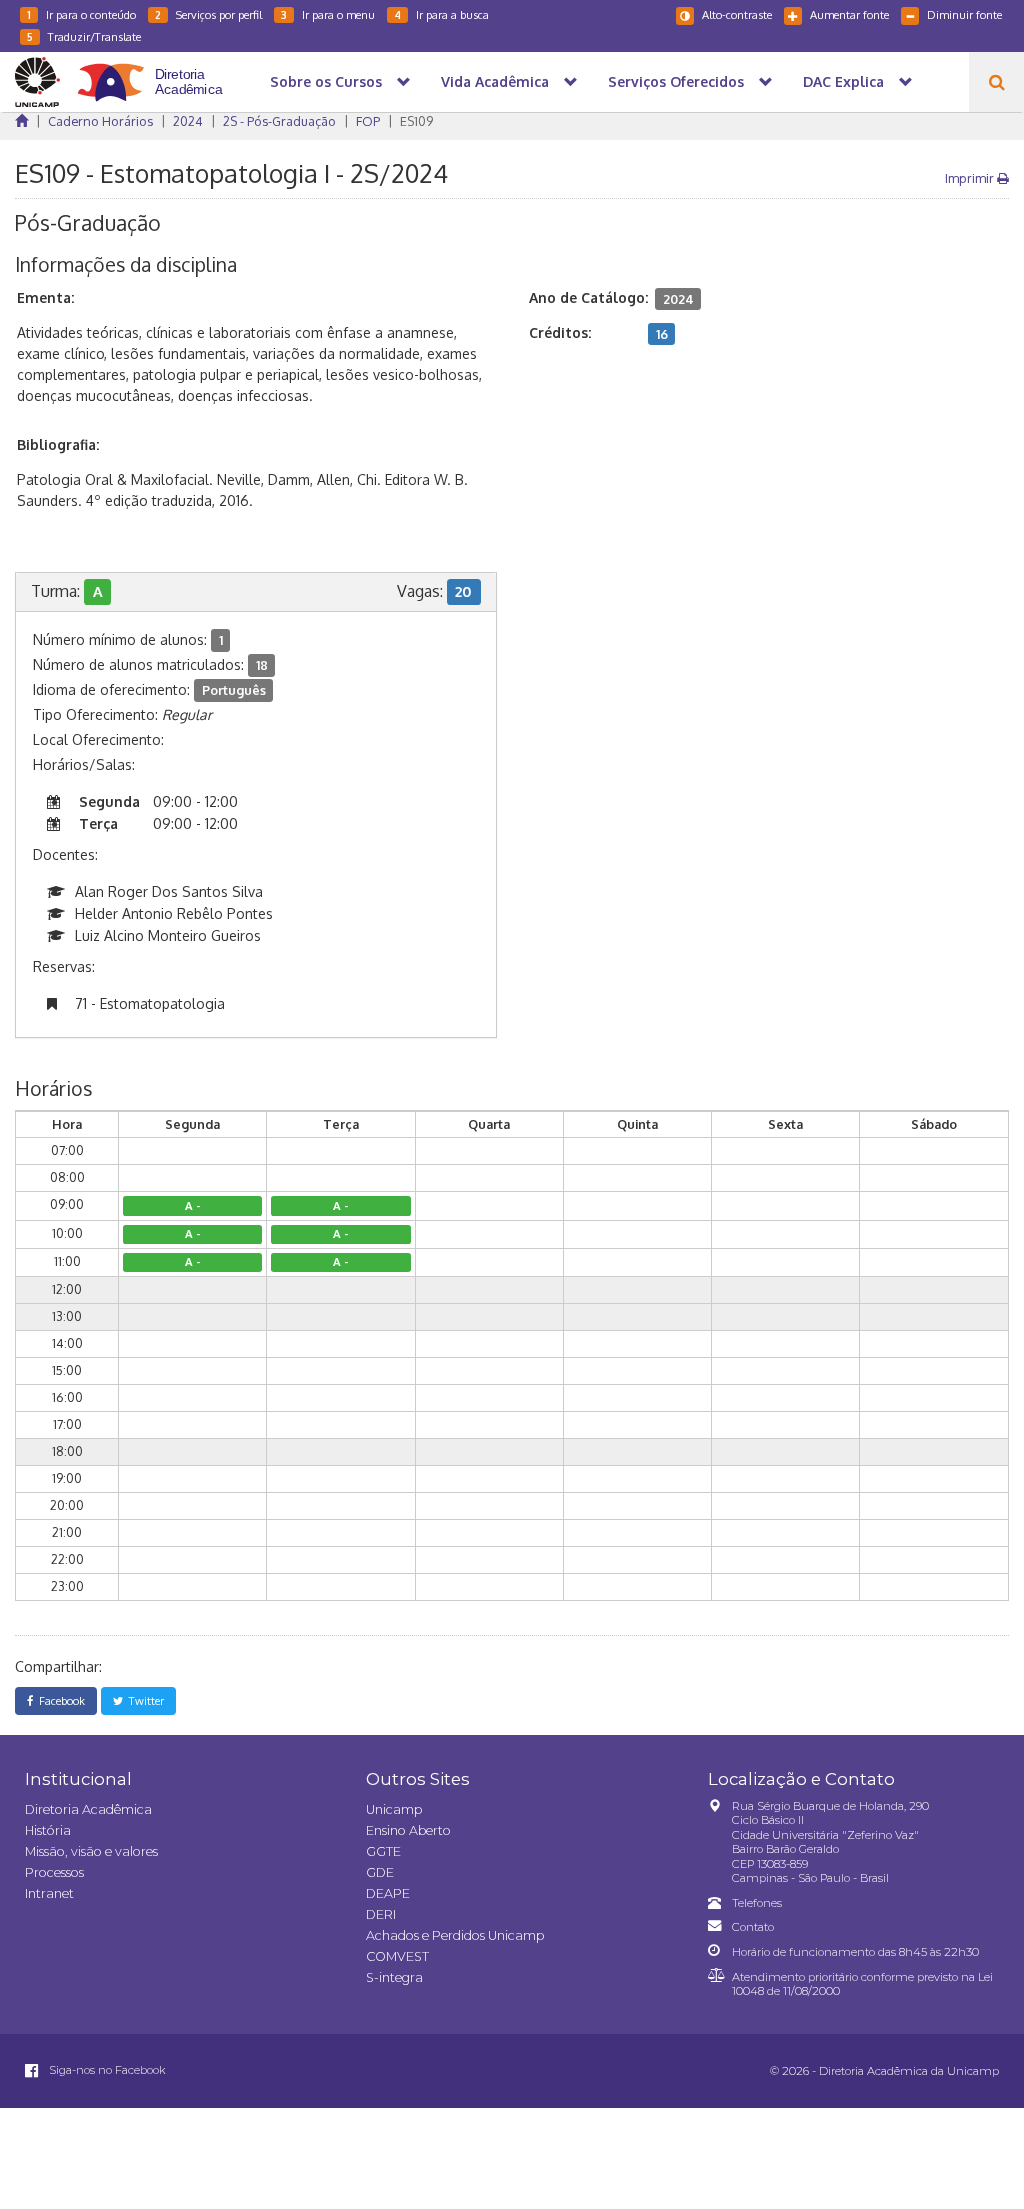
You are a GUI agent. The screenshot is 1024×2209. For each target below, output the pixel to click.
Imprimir (971, 178)
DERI (381, 1914)
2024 (188, 121)
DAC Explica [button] (843, 81)
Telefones (757, 1903)
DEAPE (388, 1893)
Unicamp (394, 1809)
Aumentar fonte (849, 14)
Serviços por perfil (208, 14)
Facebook (59, 1700)
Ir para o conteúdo (81, 14)
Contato (753, 1927)
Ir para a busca (441, 14)
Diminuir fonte (964, 14)
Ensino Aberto (408, 1830)
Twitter (143, 1700)
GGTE (383, 1851)
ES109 (416, 121)
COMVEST (397, 1956)
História (48, 1830)
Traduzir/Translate (84, 36)
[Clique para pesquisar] (996, 82)
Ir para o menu (328, 14)
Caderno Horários (100, 121)
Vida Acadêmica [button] (495, 81)
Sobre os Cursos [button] (326, 81)
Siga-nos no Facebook (106, 2070)
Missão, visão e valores (91, 1851)
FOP (368, 121)
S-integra (394, 1977)
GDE (380, 1872)
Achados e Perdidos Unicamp (455, 1935)
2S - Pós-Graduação (279, 121)
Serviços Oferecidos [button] (676, 81)
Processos (54, 1872)
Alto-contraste (737, 14)
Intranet (49, 1893)
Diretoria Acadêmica (88, 1809)
